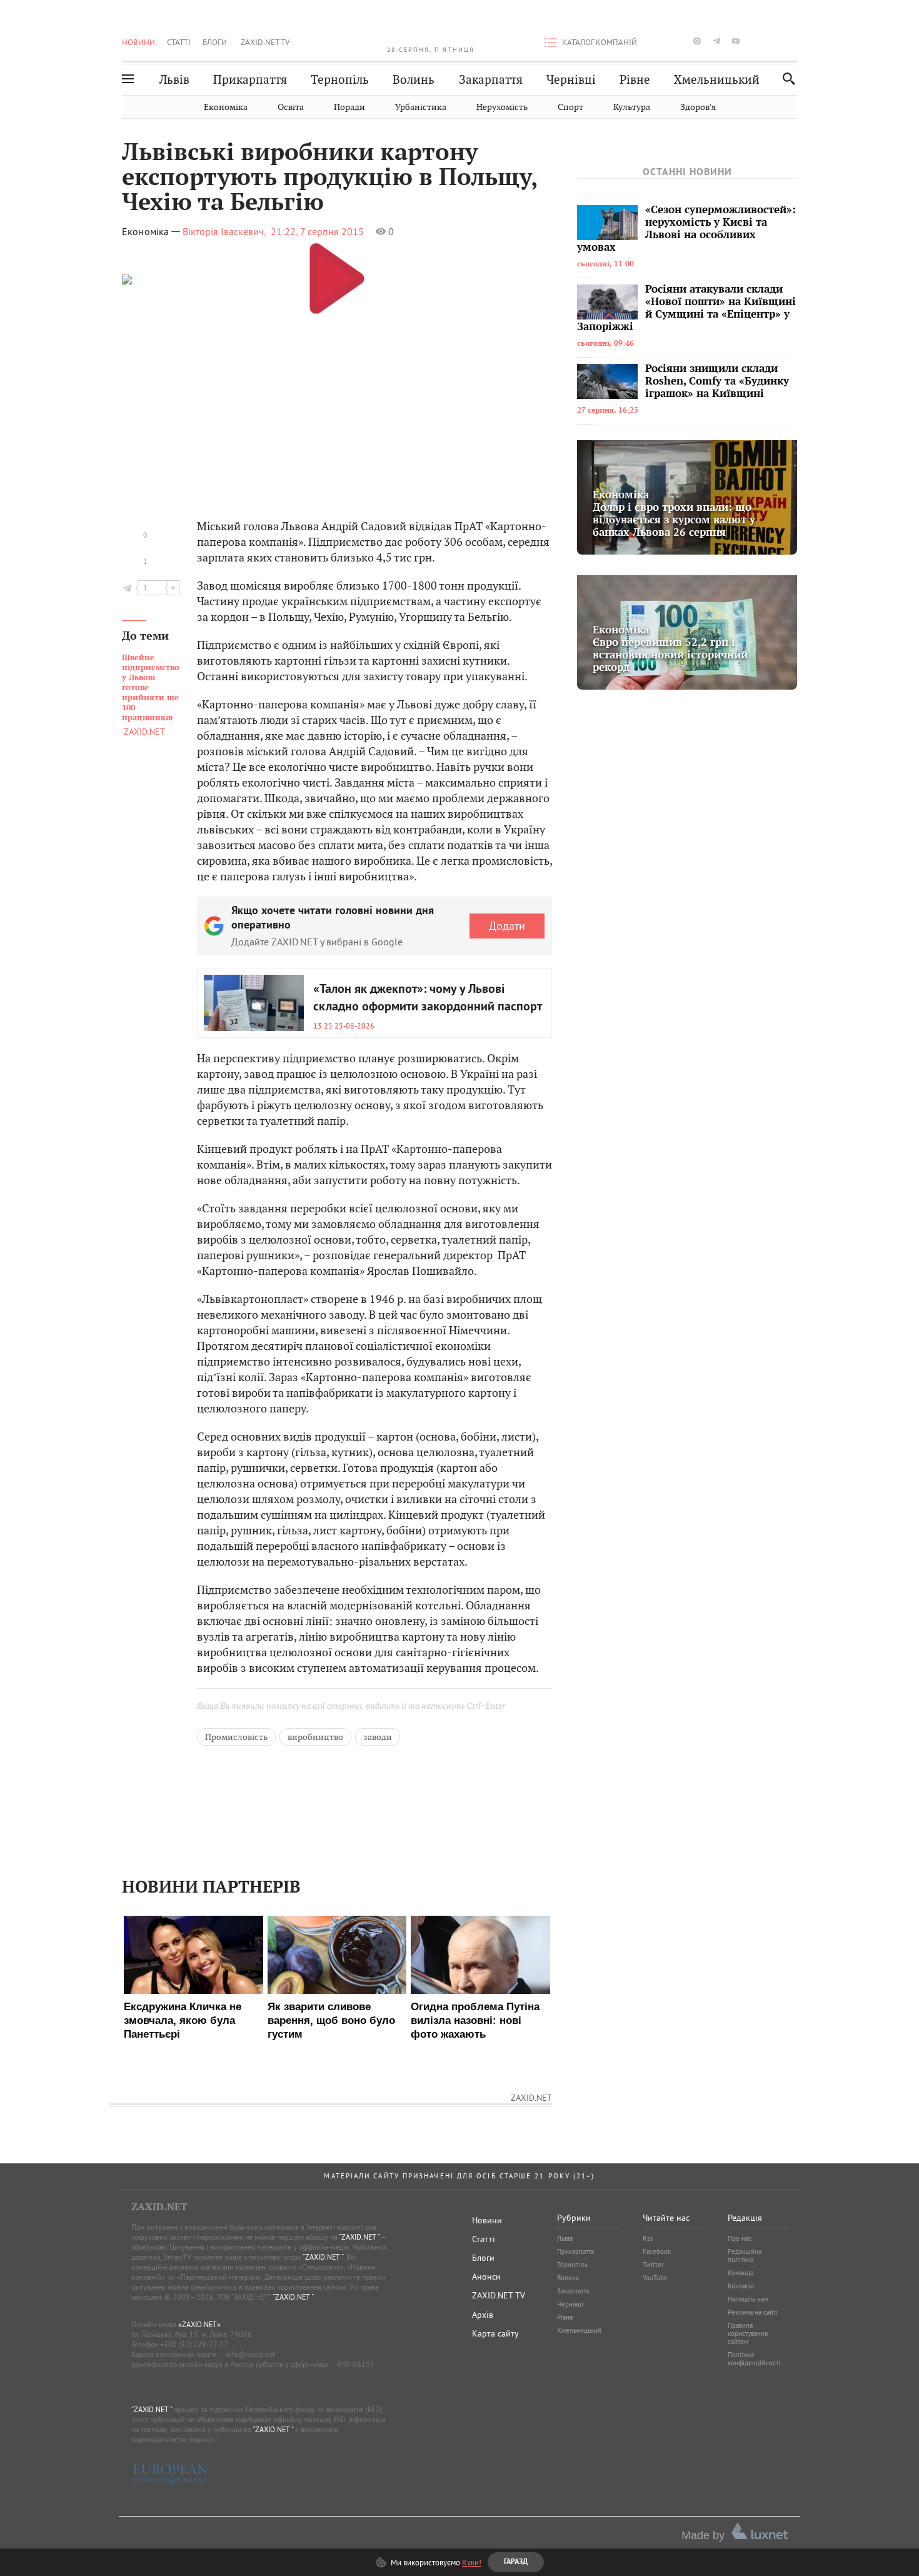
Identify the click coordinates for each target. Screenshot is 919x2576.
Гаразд (523, 232)
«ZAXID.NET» (199, 2324)
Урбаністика (421, 107)
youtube (736, 41)
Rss (648, 2238)
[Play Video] (337, 278)
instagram (697, 41)
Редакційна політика (745, 2256)
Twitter (653, 2265)
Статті (179, 42)
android (755, 41)
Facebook (657, 2251)
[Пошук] (786, 78)
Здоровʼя (698, 107)
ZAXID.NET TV (265, 42)
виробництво (315, 1737)
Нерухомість (502, 107)
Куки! (472, 2562)
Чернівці (571, 80)
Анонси (486, 2277)
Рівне (635, 80)
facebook (658, 41)
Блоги (215, 42)
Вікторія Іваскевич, (224, 231)
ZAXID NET (431, 29)
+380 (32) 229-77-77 (194, 2344)
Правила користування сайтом (748, 2333)
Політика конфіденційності (754, 2359)
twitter (677, 41)
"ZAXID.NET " (359, 2237)
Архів (483, 2315)
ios (775, 41)
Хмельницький (717, 80)
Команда (741, 2273)
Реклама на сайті (753, 2312)
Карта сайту (495, 2333)
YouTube (655, 2278)
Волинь (414, 80)
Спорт (570, 107)
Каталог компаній (600, 42)
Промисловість (236, 1737)
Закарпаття (491, 80)
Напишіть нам (748, 2299)
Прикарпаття (250, 80)
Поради (349, 107)
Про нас (740, 2238)
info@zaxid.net (250, 2354)
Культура (632, 107)
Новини (138, 42)
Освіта (291, 107)
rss (794, 41)
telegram (716, 41)
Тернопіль (340, 80)
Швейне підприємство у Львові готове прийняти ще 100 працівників (151, 688)
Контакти (741, 2286)
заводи (378, 1737)
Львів (174, 80)
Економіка (226, 107)
